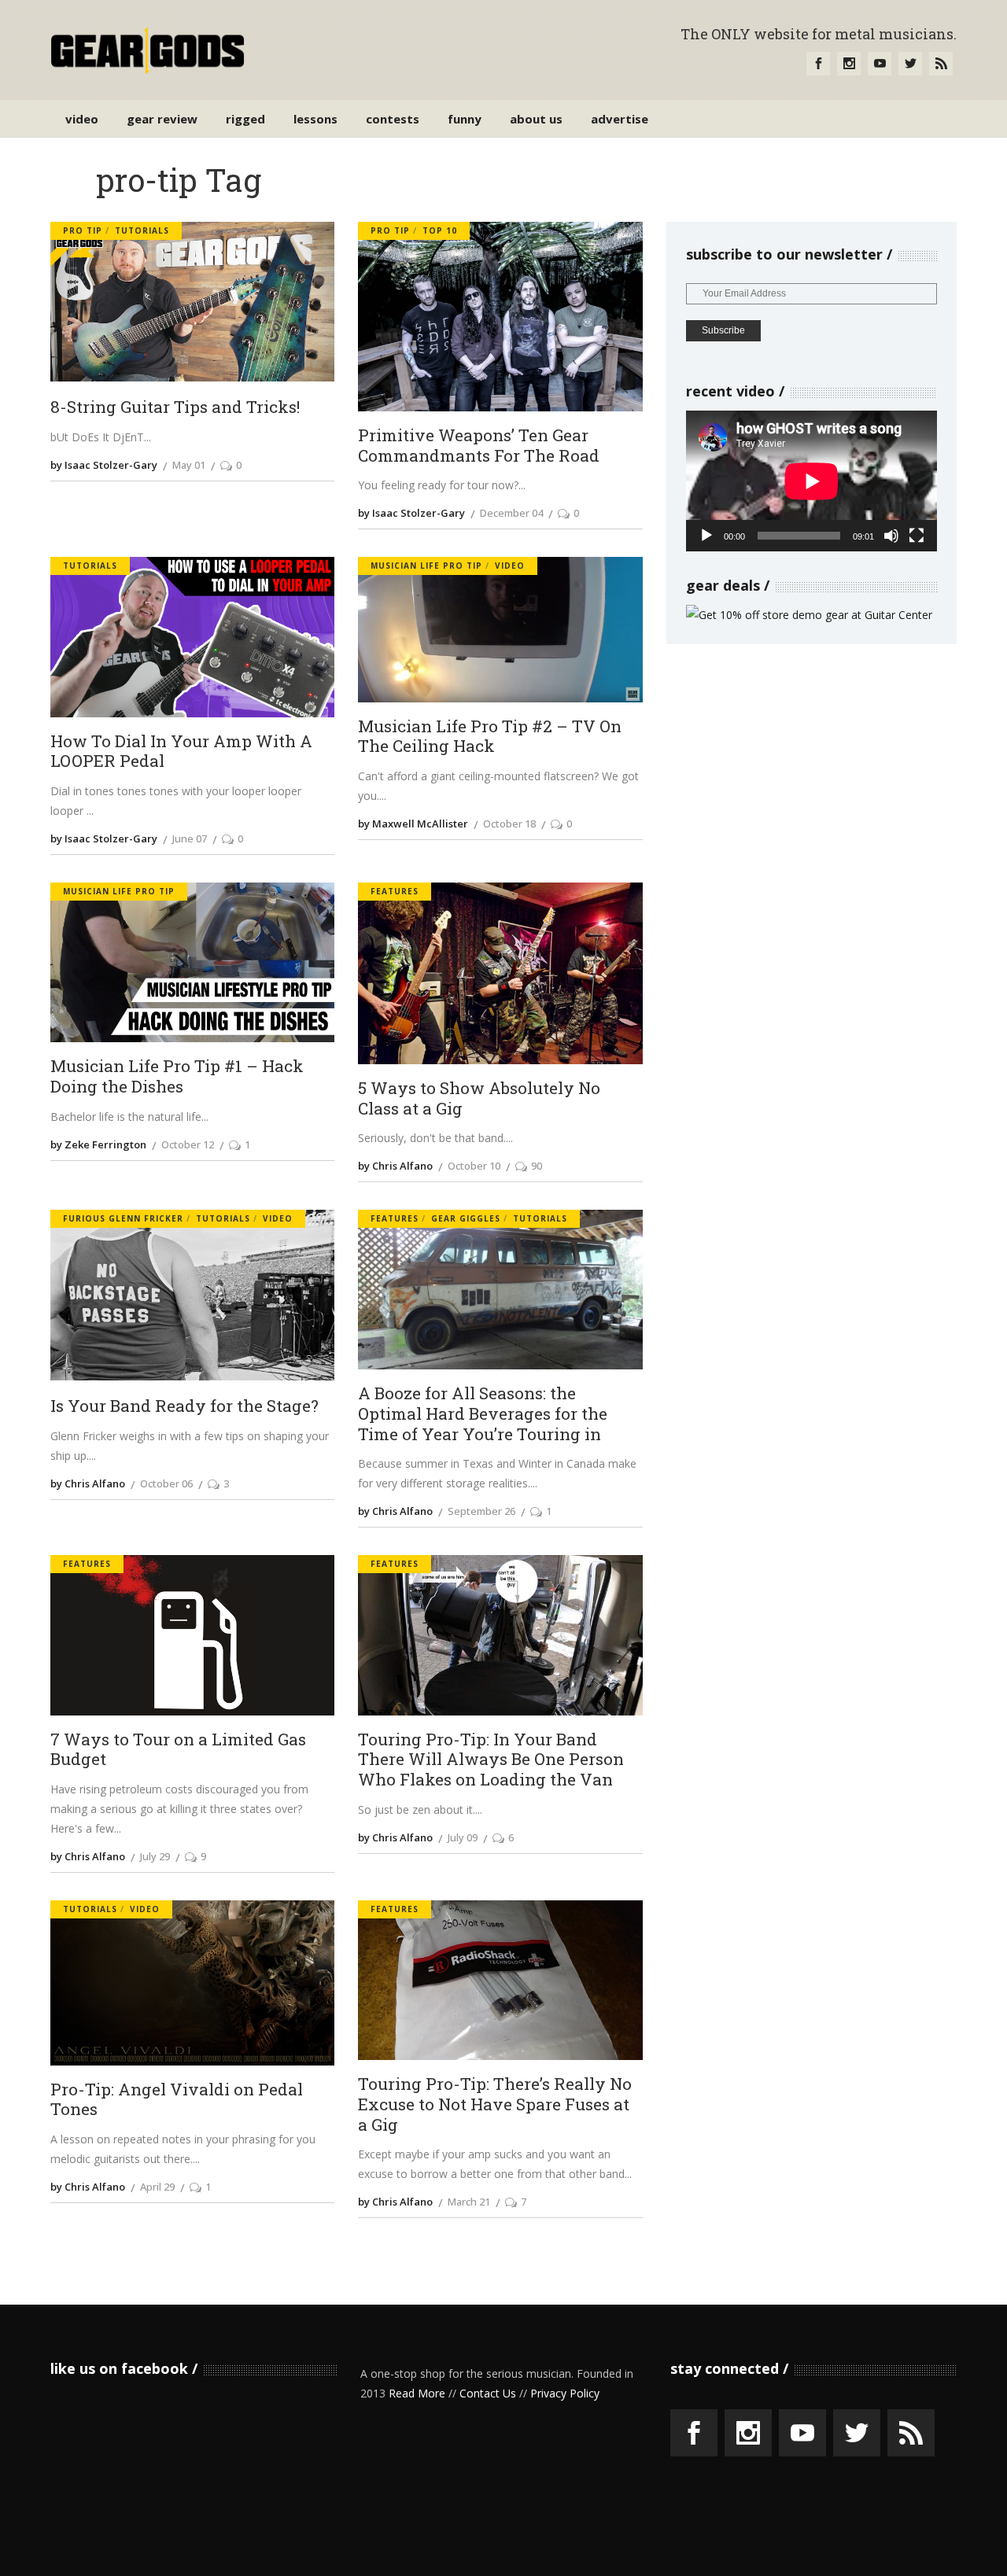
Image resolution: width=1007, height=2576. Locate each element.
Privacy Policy (565, 2393)
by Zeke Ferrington (98, 1144)
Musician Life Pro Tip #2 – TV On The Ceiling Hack (490, 737)
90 (537, 1166)
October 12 (188, 1144)
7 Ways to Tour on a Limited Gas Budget (178, 1750)
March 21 (469, 2202)
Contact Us (488, 2393)
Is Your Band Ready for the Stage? (184, 1406)
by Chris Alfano (395, 1166)
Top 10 (440, 230)
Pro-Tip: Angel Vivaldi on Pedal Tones (177, 2100)
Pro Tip (83, 230)
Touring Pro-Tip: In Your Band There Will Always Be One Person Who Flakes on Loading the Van (491, 1760)
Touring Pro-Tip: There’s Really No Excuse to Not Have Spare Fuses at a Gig (495, 2104)
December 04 (511, 513)
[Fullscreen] (917, 536)
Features (395, 891)
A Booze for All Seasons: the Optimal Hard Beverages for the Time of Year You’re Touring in (483, 1414)
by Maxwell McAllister (413, 824)
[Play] (706, 536)
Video (510, 566)
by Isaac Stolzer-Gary (104, 465)
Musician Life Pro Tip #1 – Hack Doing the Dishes (177, 1076)
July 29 (155, 1856)
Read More (417, 2393)
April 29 (157, 2187)
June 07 (190, 838)
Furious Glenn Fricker (123, 1218)
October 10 (474, 1166)
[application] (812, 481)
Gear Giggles (466, 1218)
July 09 (463, 1837)
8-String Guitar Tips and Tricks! (175, 407)
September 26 (481, 1511)
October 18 (509, 824)
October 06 (166, 1483)
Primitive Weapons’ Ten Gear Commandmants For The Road (479, 446)
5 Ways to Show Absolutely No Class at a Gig (479, 1098)
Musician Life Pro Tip (426, 566)
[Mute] (891, 536)
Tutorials (142, 230)
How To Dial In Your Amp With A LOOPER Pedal (181, 752)
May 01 (189, 465)
